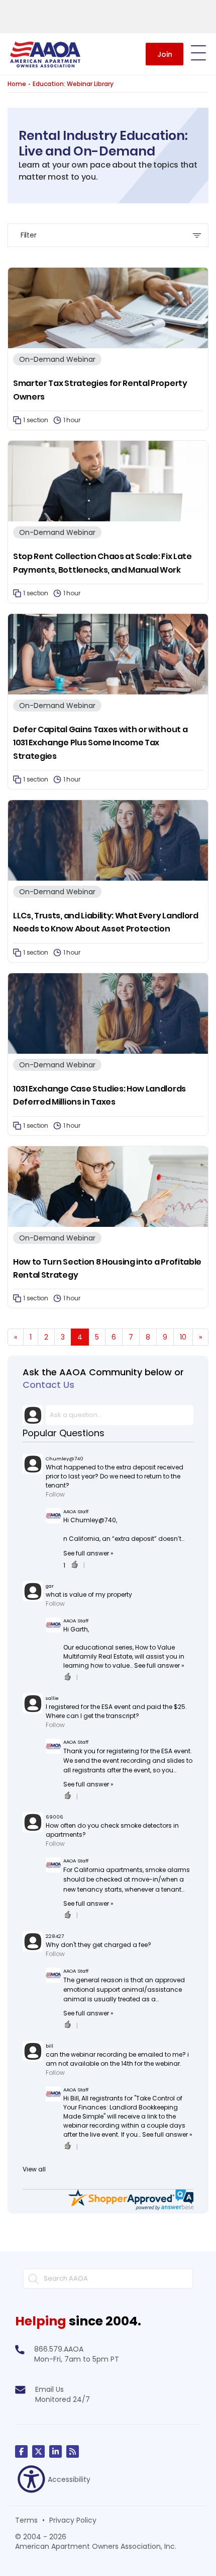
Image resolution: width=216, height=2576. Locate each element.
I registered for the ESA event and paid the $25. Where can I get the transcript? (116, 1711)
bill (49, 2046)
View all (34, 2169)
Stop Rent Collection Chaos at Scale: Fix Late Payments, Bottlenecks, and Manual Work (102, 563)
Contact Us (48, 1385)
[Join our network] (56, 2451)
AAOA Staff (76, 1511)
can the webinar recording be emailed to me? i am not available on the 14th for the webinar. (117, 2059)
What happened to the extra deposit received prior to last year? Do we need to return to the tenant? (115, 1476)
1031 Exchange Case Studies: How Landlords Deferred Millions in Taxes (99, 1095)
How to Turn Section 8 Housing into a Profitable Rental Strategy (107, 1268)
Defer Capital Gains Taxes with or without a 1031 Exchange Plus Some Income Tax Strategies (100, 743)
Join (165, 54)
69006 (55, 1817)
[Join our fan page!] (21, 2451)
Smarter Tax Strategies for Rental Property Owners (100, 390)
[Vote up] (74, 1566)
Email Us (49, 2389)
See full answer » (88, 1553)
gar (50, 1586)
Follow (55, 1494)
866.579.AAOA (59, 2349)
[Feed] (73, 2451)
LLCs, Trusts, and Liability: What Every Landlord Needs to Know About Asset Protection (106, 922)
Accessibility (69, 2479)
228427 (55, 1936)
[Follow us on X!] (38, 2451)
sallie (52, 1698)
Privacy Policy (73, 2520)
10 (183, 1337)
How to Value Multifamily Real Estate (119, 1652)
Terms (26, 2520)
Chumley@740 (65, 1459)
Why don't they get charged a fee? (98, 1945)
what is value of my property (89, 1594)
